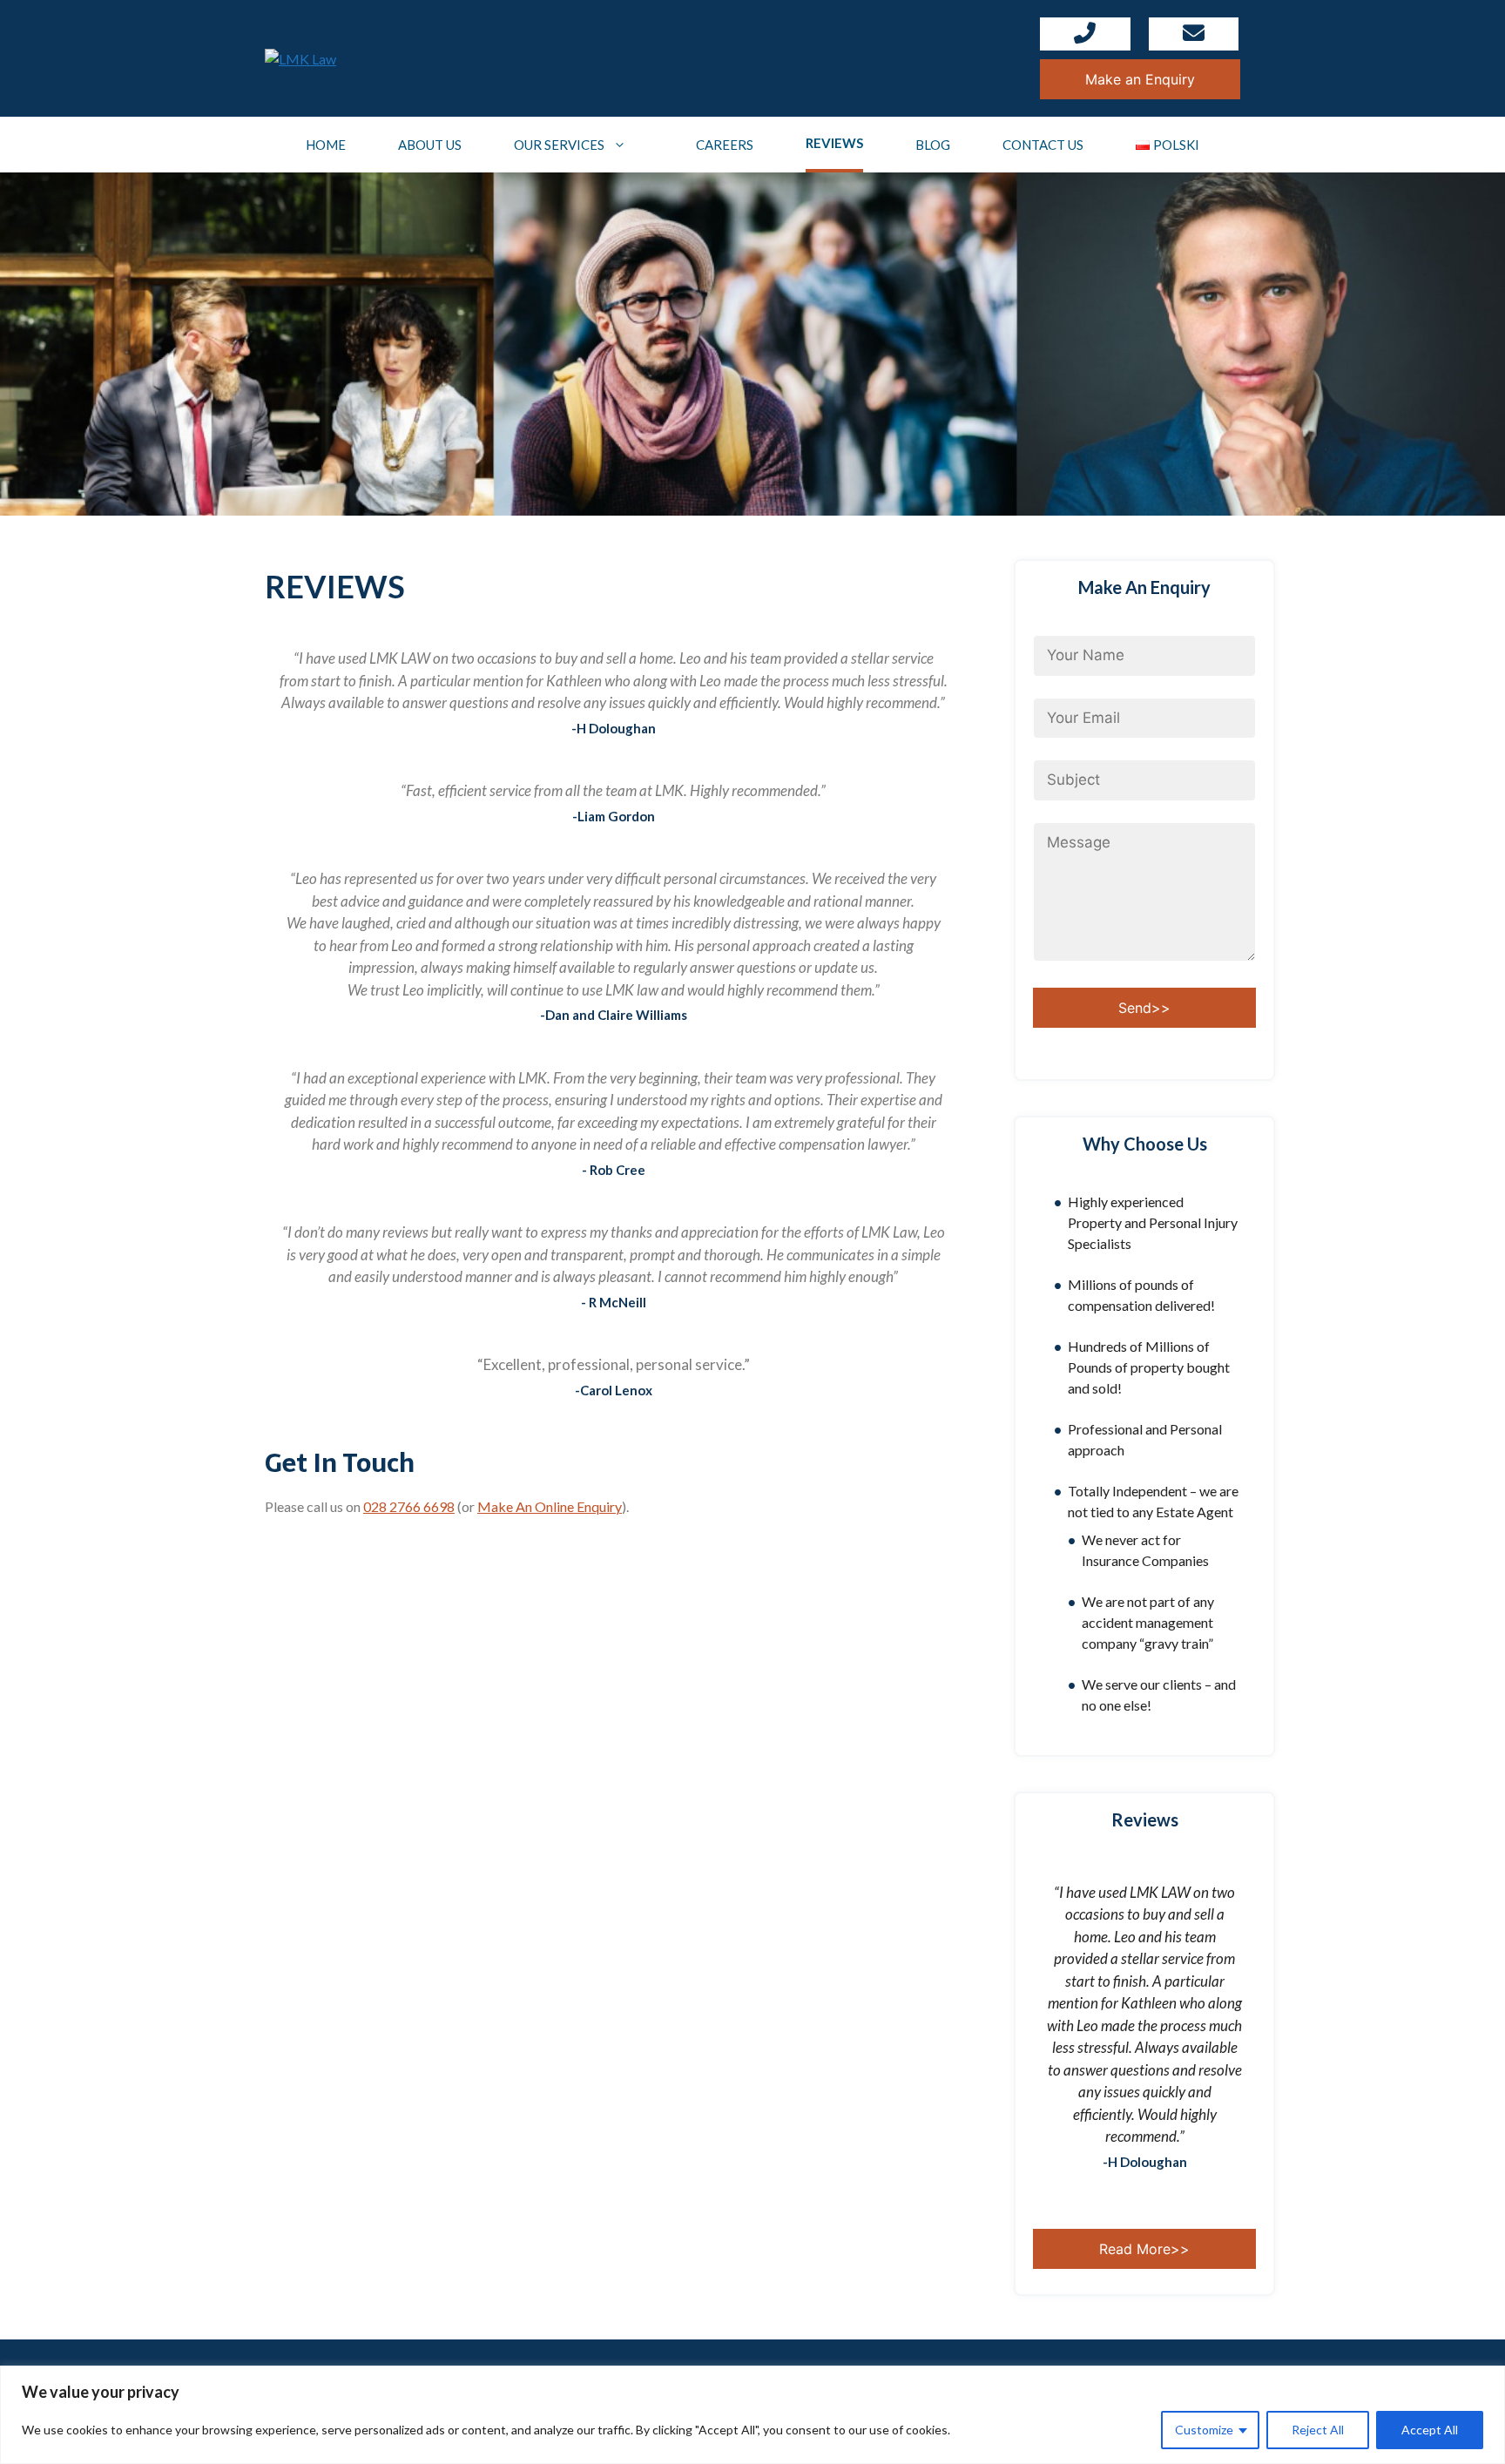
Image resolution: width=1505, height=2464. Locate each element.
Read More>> (1144, 2249)
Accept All (1430, 2430)
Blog (933, 145)
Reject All (1318, 2430)
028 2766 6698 (409, 1506)
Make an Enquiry (1140, 79)
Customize (1204, 2430)
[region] (752, 2415)
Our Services (559, 145)
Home (326, 145)
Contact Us (1043, 145)
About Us (430, 145)
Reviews (834, 143)
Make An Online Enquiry (550, 1506)
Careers (725, 145)
